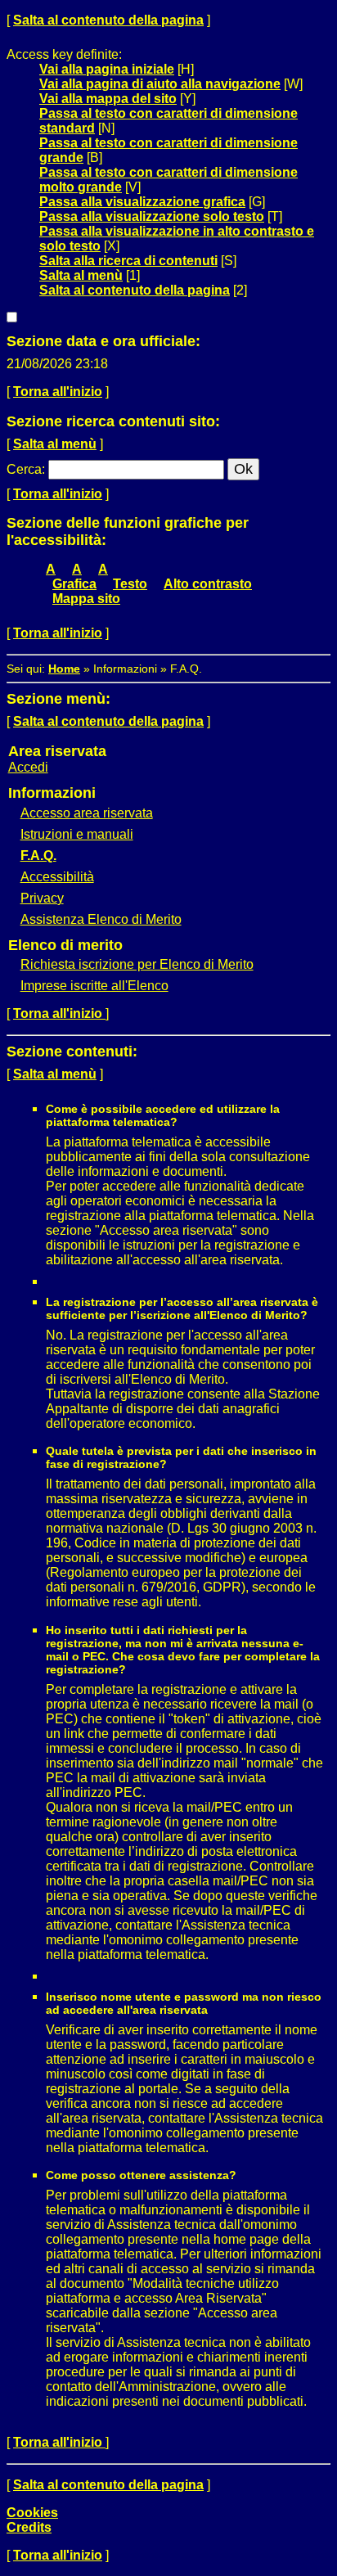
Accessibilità (57, 877)
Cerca (24, 469)
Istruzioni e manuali (77, 834)
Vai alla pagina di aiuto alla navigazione (160, 84)
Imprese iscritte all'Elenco (94, 986)
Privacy (42, 898)
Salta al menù (81, 275)
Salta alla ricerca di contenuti (128, 261)
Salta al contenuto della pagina (108, 20)
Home (64, 669)
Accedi (28, 767)
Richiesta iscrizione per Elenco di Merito (137, 964)
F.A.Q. (38, 856)
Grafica (74, 584)
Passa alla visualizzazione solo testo (152, 216)
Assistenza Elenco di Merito (101, 919)
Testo (130, 584)
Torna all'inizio (58, 392)
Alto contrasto (208, 584)
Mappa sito (86, 599)
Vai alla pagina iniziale (107, 69)
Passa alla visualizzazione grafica (142, 202)
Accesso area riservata (87, 813)
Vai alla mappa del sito (108, 99)
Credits (29, 2527)
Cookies (32, 2513)
